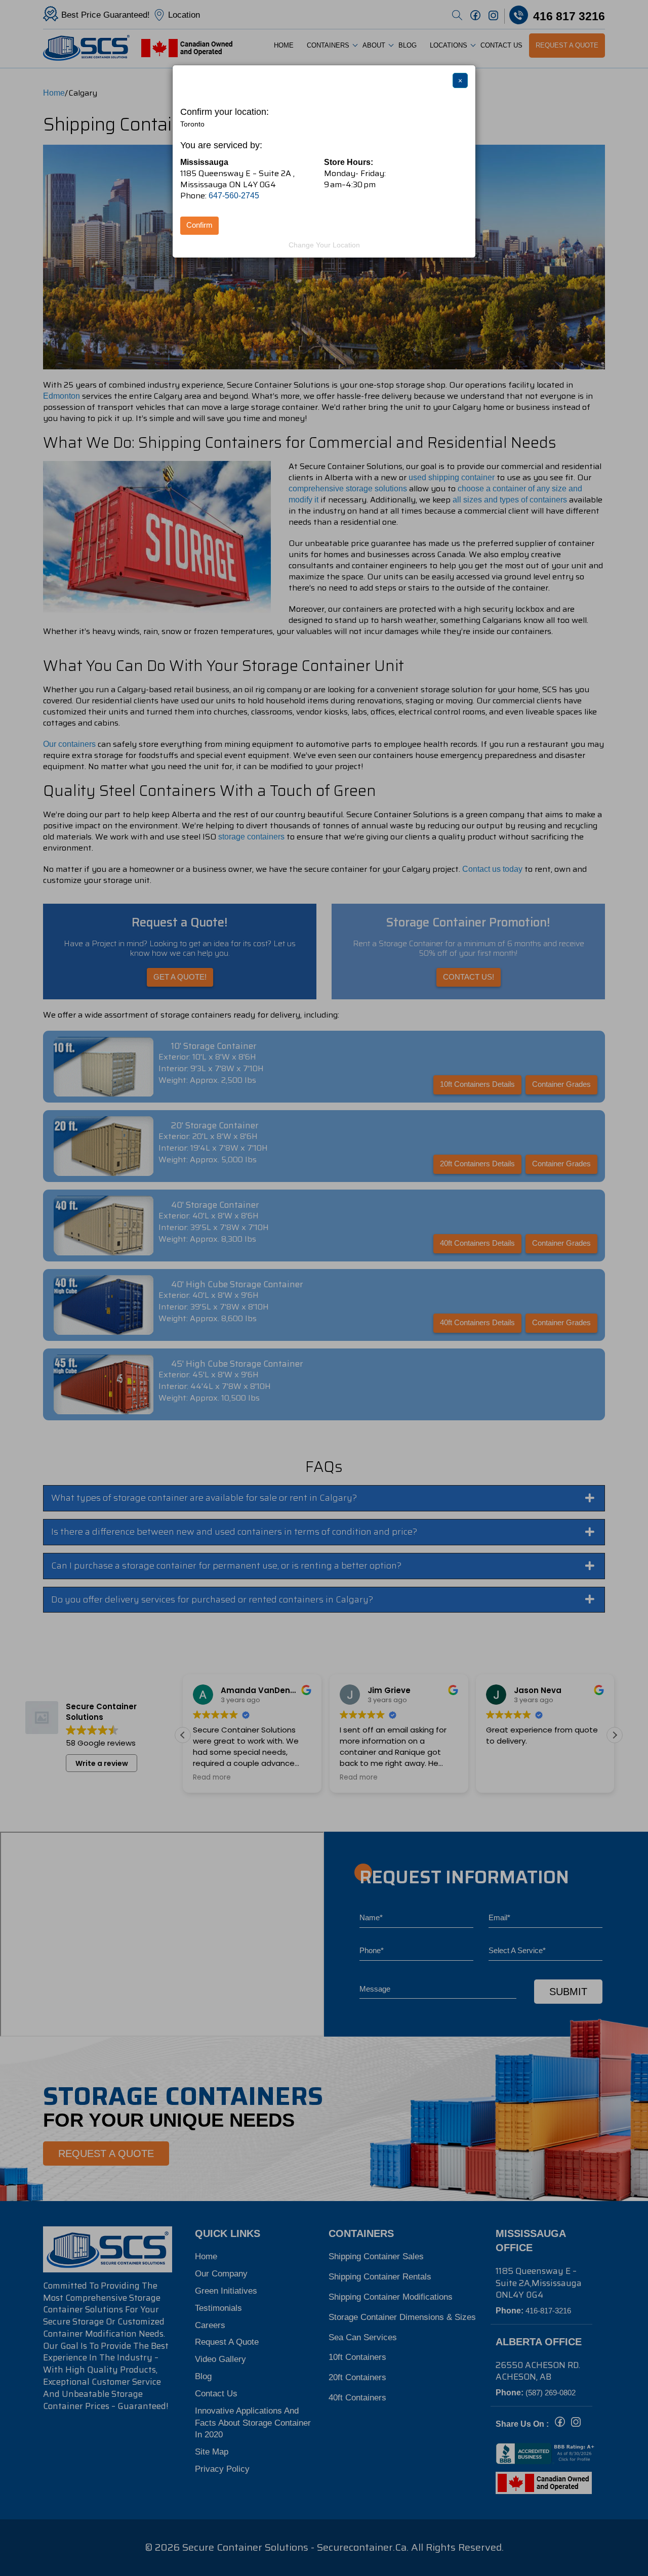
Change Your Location (324, 245)
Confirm (199, 225)
